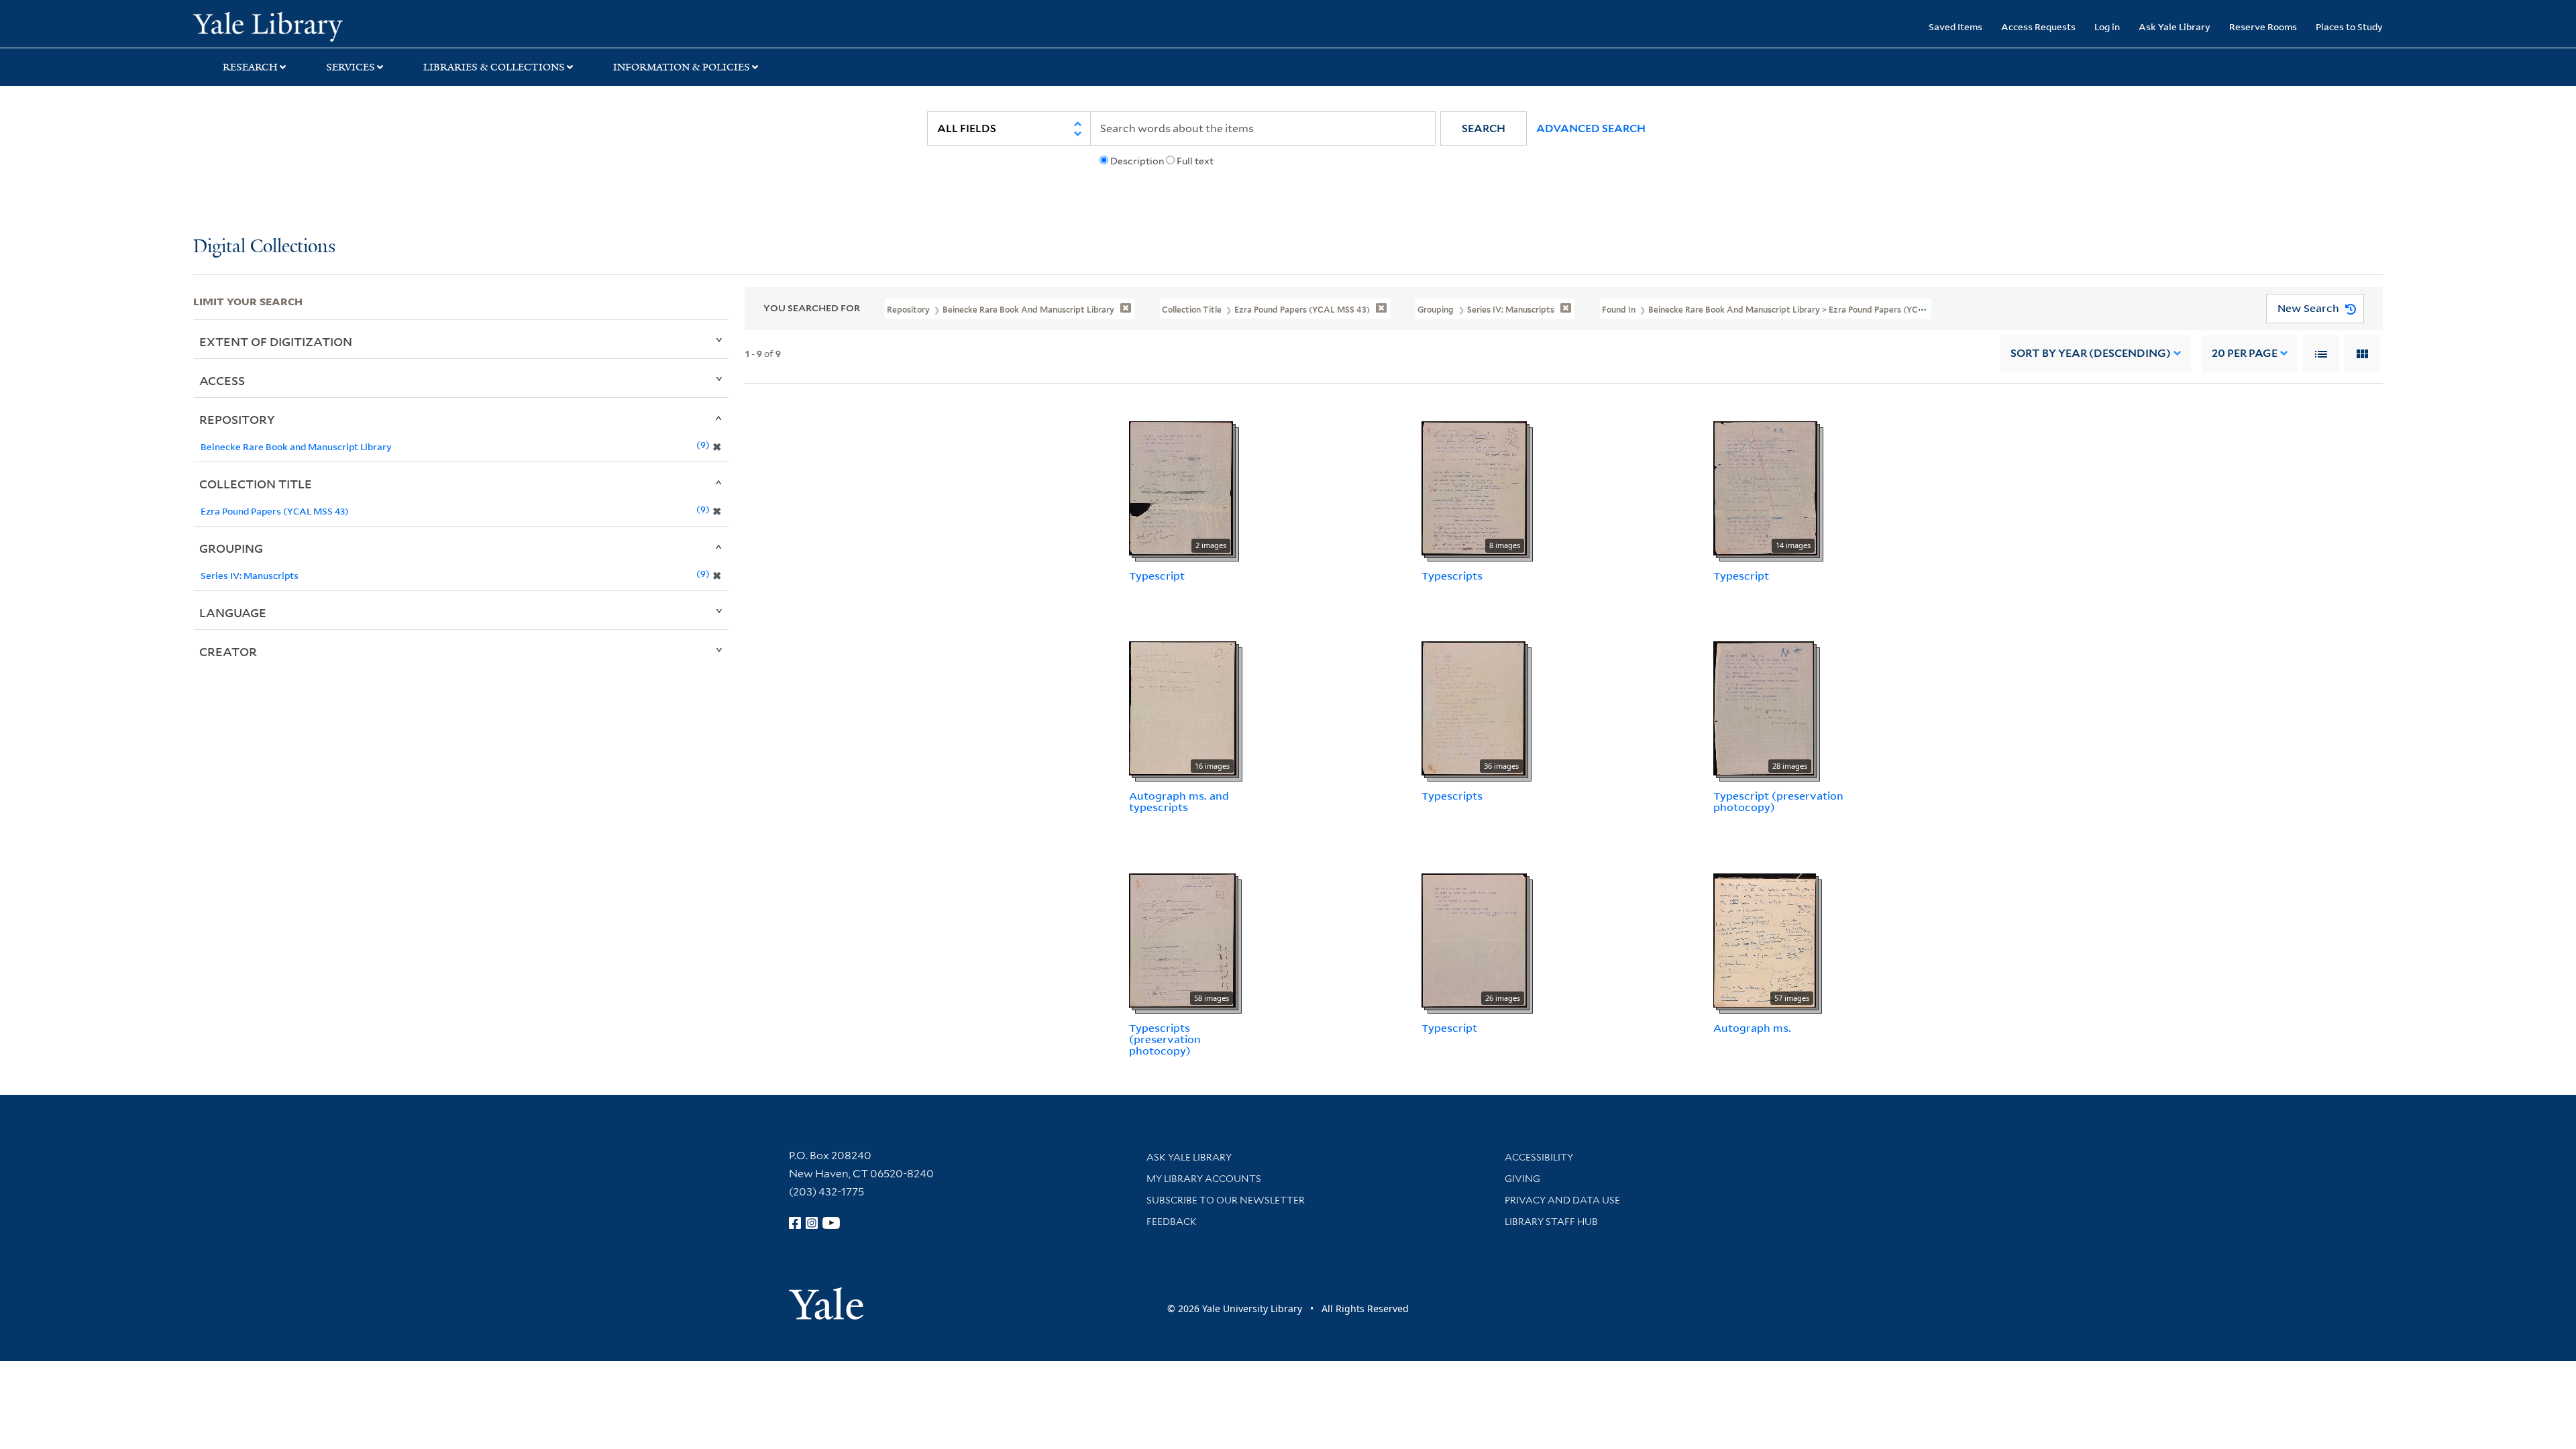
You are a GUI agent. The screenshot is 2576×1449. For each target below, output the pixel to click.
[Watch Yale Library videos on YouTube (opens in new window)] (831, 1223)
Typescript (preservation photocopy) (1778, 801)
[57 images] (1765, 939)
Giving (1522, 1179)
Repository (237, 419)
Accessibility (1539, 1157)
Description (1137, 161)
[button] (1484, 128)
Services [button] (351, 67)
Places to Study (2349, 26)
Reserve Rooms (2263, 26)
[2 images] (1181, 487)
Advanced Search (1591, 128)
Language (233, 612)
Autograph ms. (1752, 1028)
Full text (1195, 161)
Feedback (1172, 1222)
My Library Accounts (1204, 1179)
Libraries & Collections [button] (494, 67)
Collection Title (256, 484)
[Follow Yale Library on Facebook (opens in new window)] (795, 1223)
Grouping (231, 548)
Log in (2107, 26)
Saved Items (1955, 26)
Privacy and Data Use (1562, 1200)
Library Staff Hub (1551, 1222)
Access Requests (2038, 26)
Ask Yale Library (2175, 26)
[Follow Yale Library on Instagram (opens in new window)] (812, 1223)
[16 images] (1183, 708)
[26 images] (1474, 939)
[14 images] (1765, 487)
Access (222, 380)
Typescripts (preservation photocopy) (1165, 1039)
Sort (2091, 353)
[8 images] (1474, 487)
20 (2245, 353)
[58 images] (1182, 939)
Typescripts (1452, 576)
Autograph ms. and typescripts (1179, 801)
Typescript (1157, 576)
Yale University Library (358, 25)
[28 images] (1764, 708)
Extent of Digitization (276, 341)
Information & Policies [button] (682, 67)
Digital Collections (264, 247)
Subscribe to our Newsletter (1226, 1200)
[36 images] (1473, 708)
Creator (228, 651)
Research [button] (250, 67)
